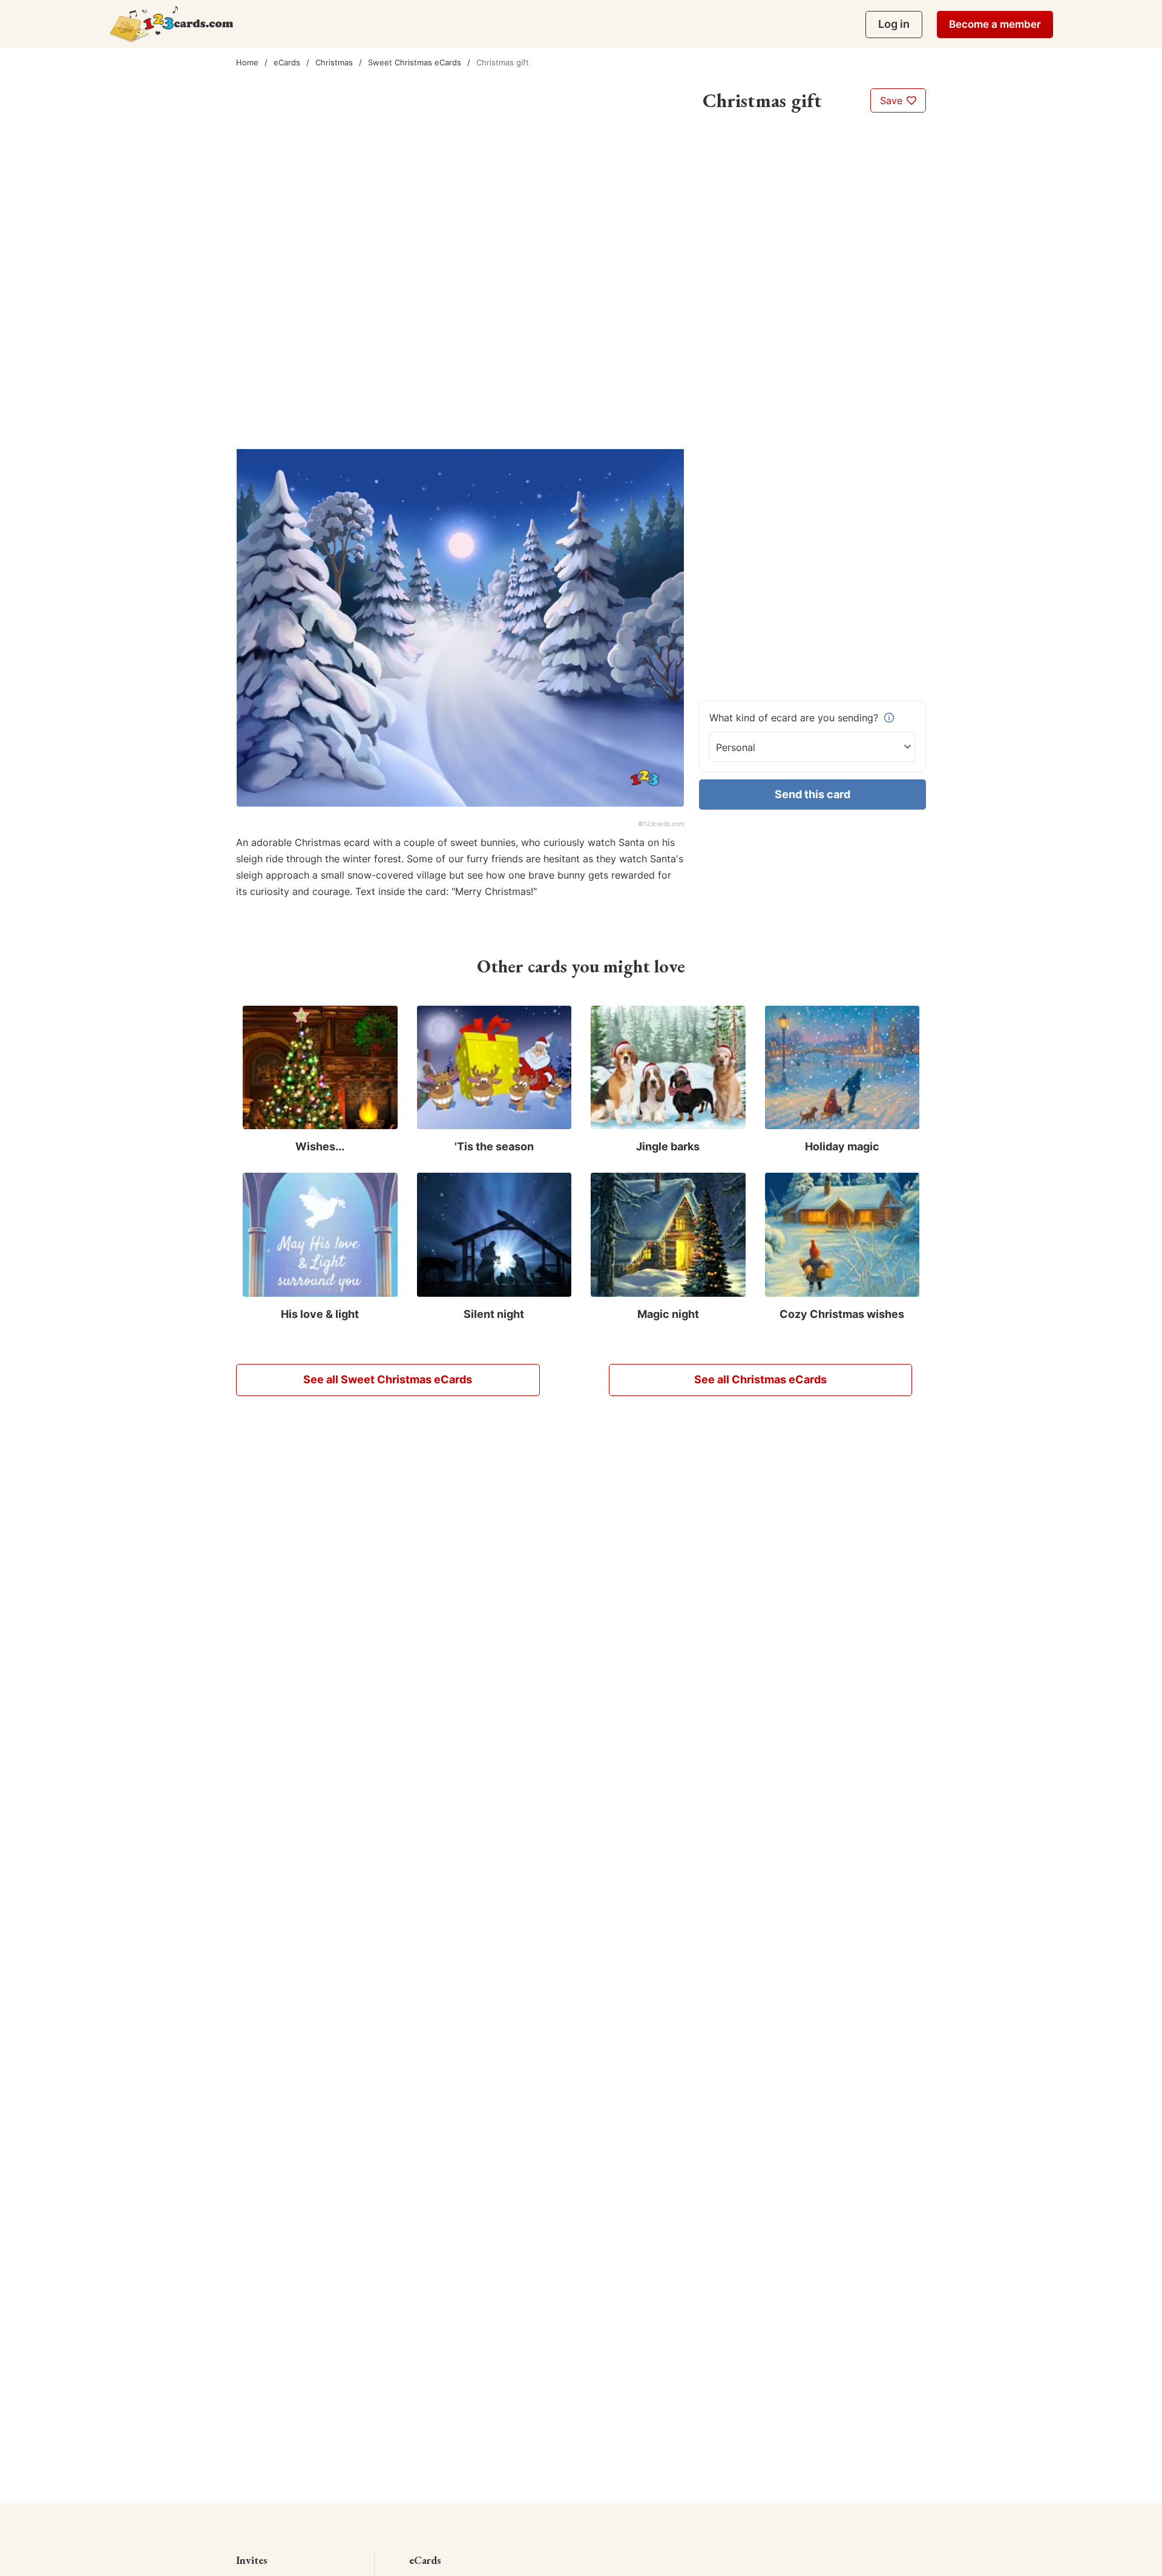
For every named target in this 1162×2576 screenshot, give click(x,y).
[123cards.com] (171, 24)
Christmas (334, 62)
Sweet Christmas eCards (415, 62)
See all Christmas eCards (760, 1379)
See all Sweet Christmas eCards (388, 1379)
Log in (894, 24)
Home (247, 62)
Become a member (995, 24)
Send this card (812, 794)
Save (893, 100)
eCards (287, 62)
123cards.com (664, 824)
